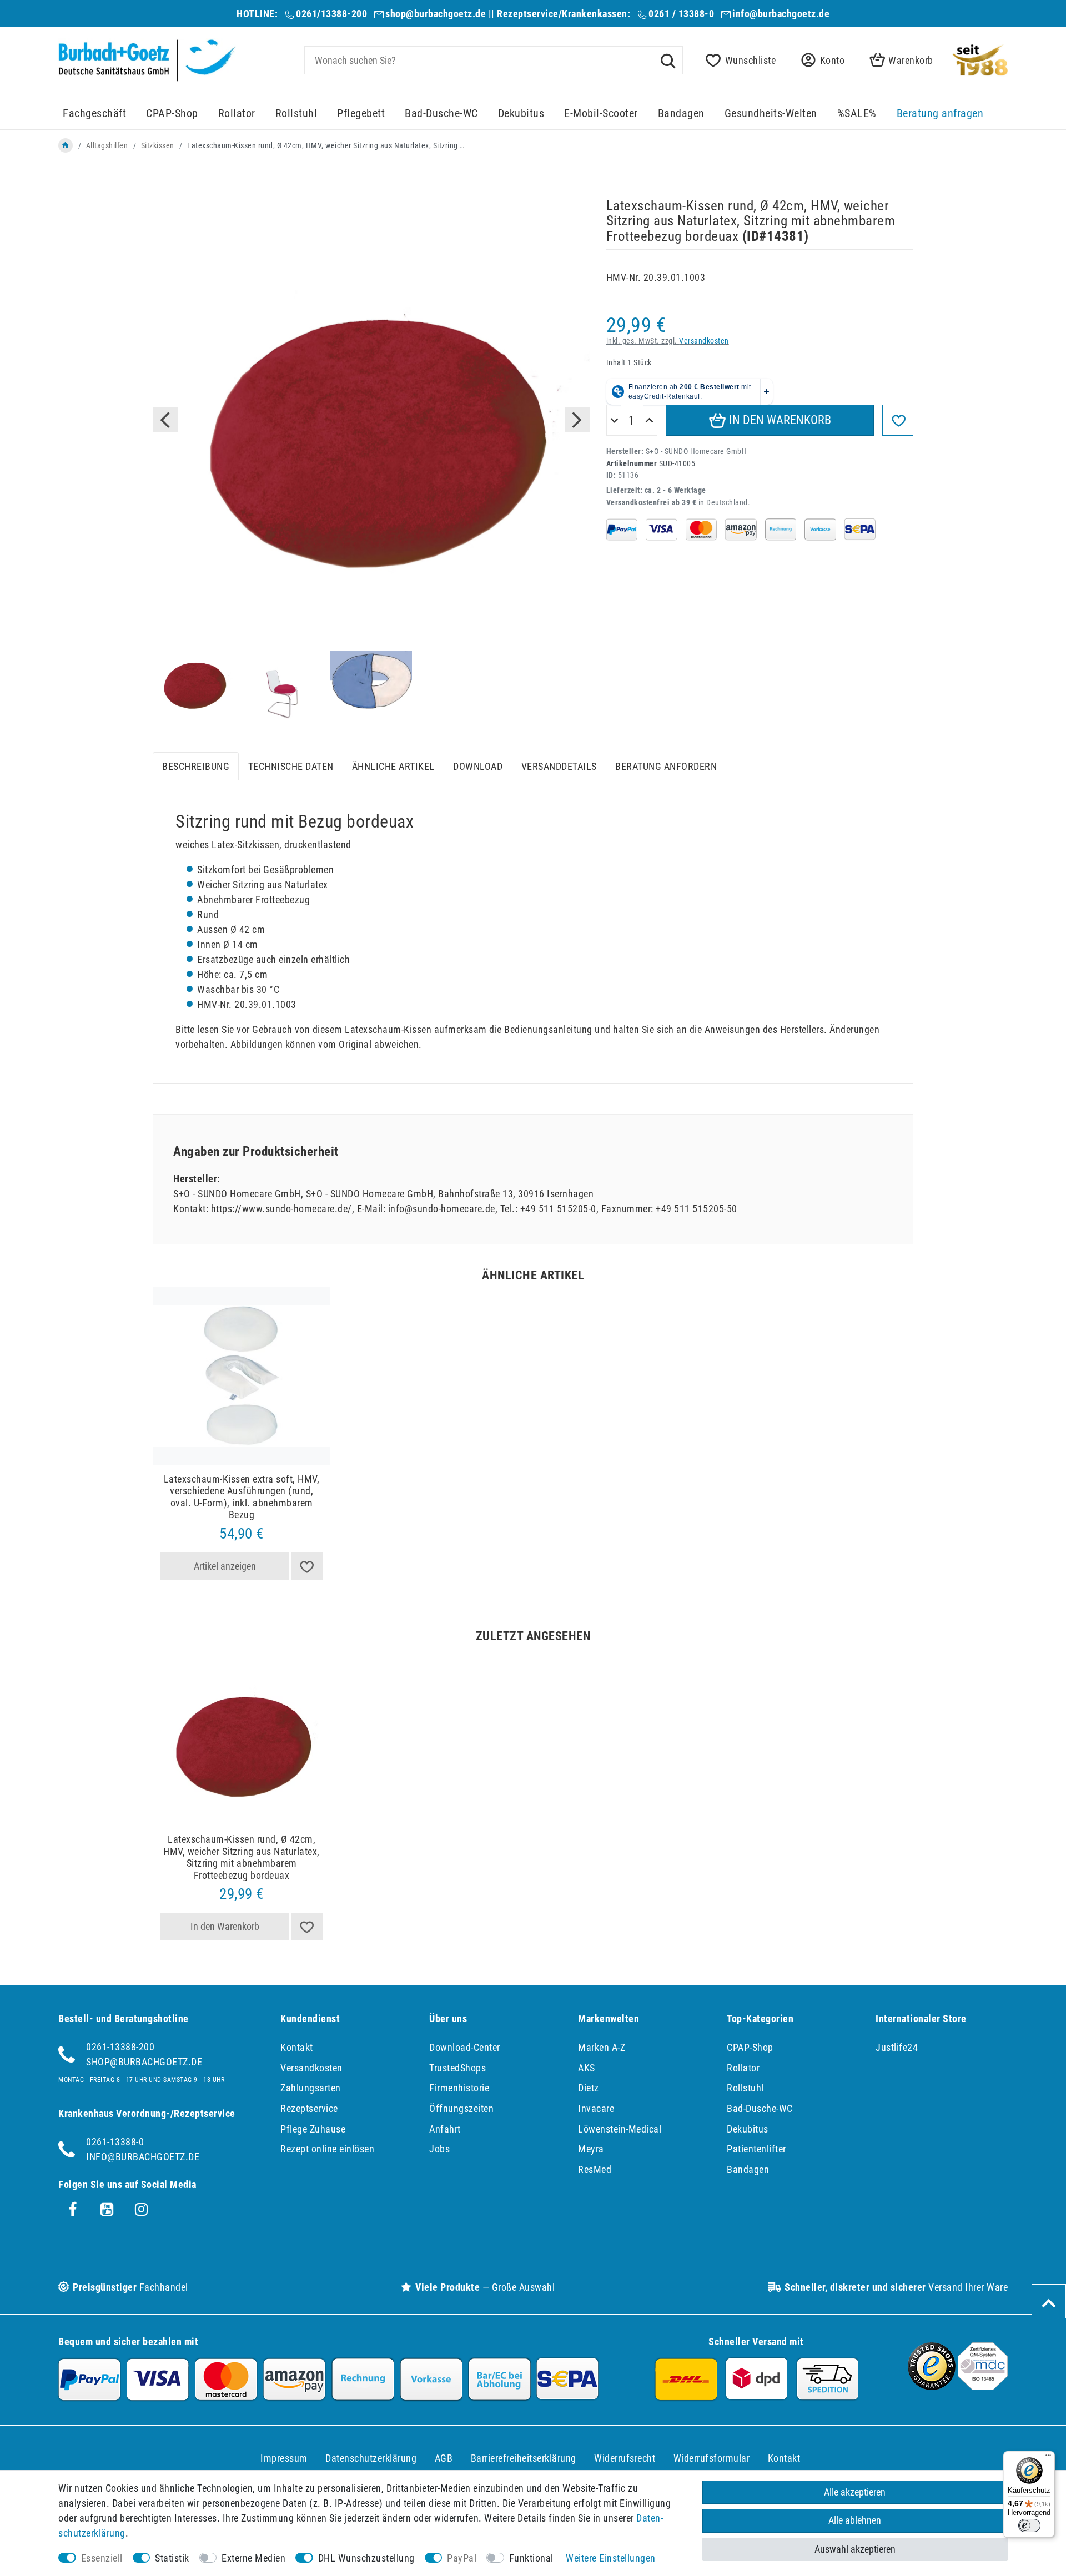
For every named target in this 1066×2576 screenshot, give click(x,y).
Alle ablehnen (855, 2520)
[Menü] (1048, 2458)
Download (478, 766)
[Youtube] (107, 2210)
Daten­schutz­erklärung (371, 2458)
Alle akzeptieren (855, 2492)
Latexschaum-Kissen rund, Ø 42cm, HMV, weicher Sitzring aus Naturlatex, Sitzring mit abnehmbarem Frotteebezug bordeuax (242, 1857)
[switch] (1029, 2525)
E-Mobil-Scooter (601, 114)
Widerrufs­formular (712, 2458)
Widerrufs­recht (625, 2458)
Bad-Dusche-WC (441, 114)
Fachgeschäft (94, 114)
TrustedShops (457, 2068)
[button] (819, 60)
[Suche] (668, 60)
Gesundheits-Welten (771, 114)
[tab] (196, 766)
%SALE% (857, 114)
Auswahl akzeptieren (855, 2549)
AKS (587, 2068)
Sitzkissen (158, 145)
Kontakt (297, 2047)
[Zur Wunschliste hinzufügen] (898, 420)
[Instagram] (142, 2210)
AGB (444, 2458)
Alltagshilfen (107, 145)
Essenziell (102, 2558)
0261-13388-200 (120, 2047)
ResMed (595, 2169)
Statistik (172, 2558)
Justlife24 (897, 2047)
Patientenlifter (756, 2149)
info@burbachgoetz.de (781, 14)
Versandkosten (704, 341)
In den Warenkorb (779, 420)
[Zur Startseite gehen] (66, 145)
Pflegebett (361, 114)
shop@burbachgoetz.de (436, 14)
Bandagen (681, 114)
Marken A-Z (602, 2047)
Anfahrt (445, 2129)
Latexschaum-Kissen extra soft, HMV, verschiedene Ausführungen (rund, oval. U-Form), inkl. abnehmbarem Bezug (242, 1497)
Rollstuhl (296, 114)
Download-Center (465, 2047)
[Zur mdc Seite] (983, 2386)
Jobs (439, 2149)
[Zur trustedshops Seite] (932, 2386)
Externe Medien (253, 2558)
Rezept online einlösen (327, 2149)
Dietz (589, 2088)
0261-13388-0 (115, 2142)
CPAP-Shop (172, 114)
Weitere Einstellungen (611, 2558)
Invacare (596, 2108)
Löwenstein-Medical (620, 2129)
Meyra (591, 2149)
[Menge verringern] (614, 421)
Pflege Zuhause (313, 2129)
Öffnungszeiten (461, 2108)
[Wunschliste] (307, 1566)
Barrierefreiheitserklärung (524, 2458)
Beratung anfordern (666, 766)
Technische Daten (291, 766)
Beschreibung (196, 766)
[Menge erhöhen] (649, 421)
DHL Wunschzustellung (366, 2558)
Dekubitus (521, 114)
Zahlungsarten (311, 2088)
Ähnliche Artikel (393, 766)
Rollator (237, 114)
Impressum (284, 2458)
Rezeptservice (309, 2108)
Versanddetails (559, 766)
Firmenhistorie (459, 2088)
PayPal (462, 2558)
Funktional (531, 2558)
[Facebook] (73, 2210)
